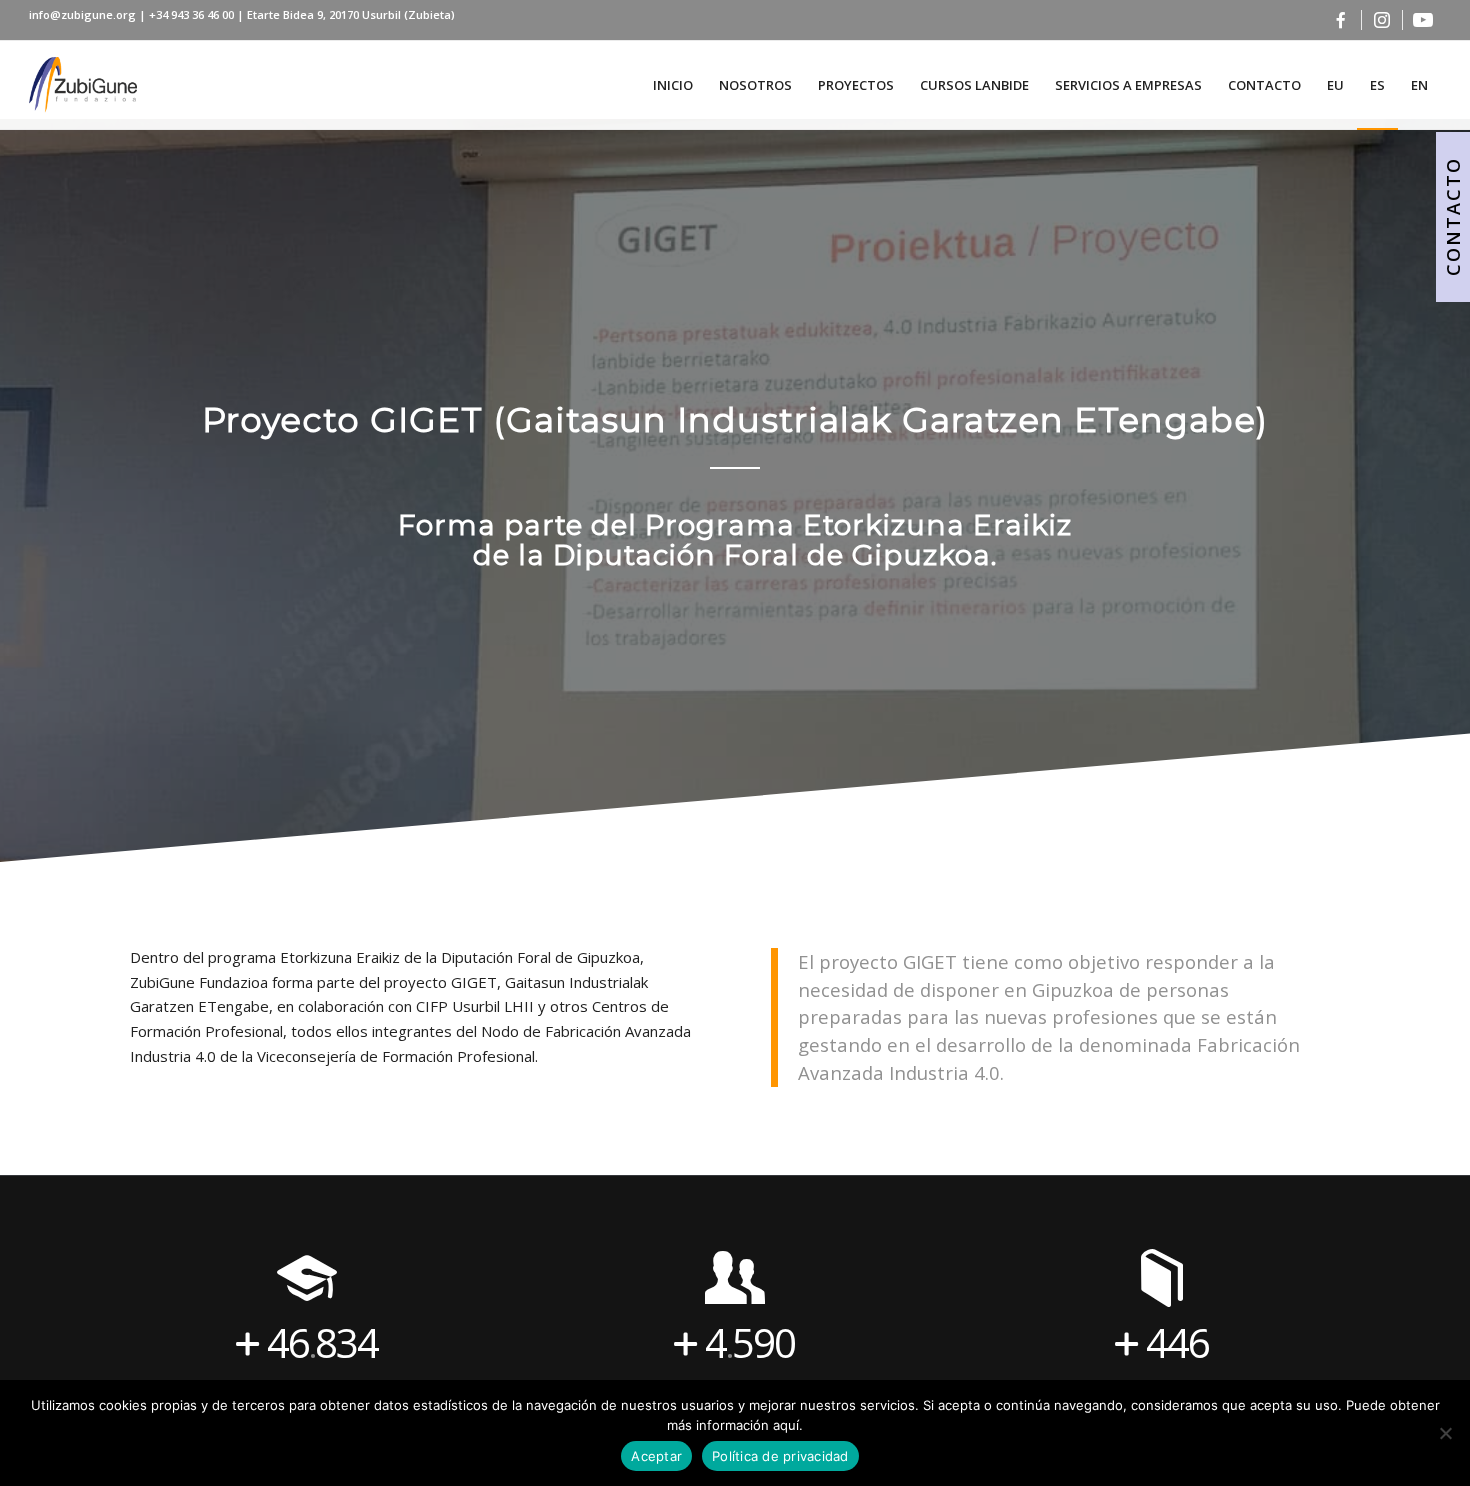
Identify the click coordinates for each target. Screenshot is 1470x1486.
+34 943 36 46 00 (193, 14)
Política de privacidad (780, 1456)
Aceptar (656, 1456)
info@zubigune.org (82, 14)
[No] (1445, 1433)
